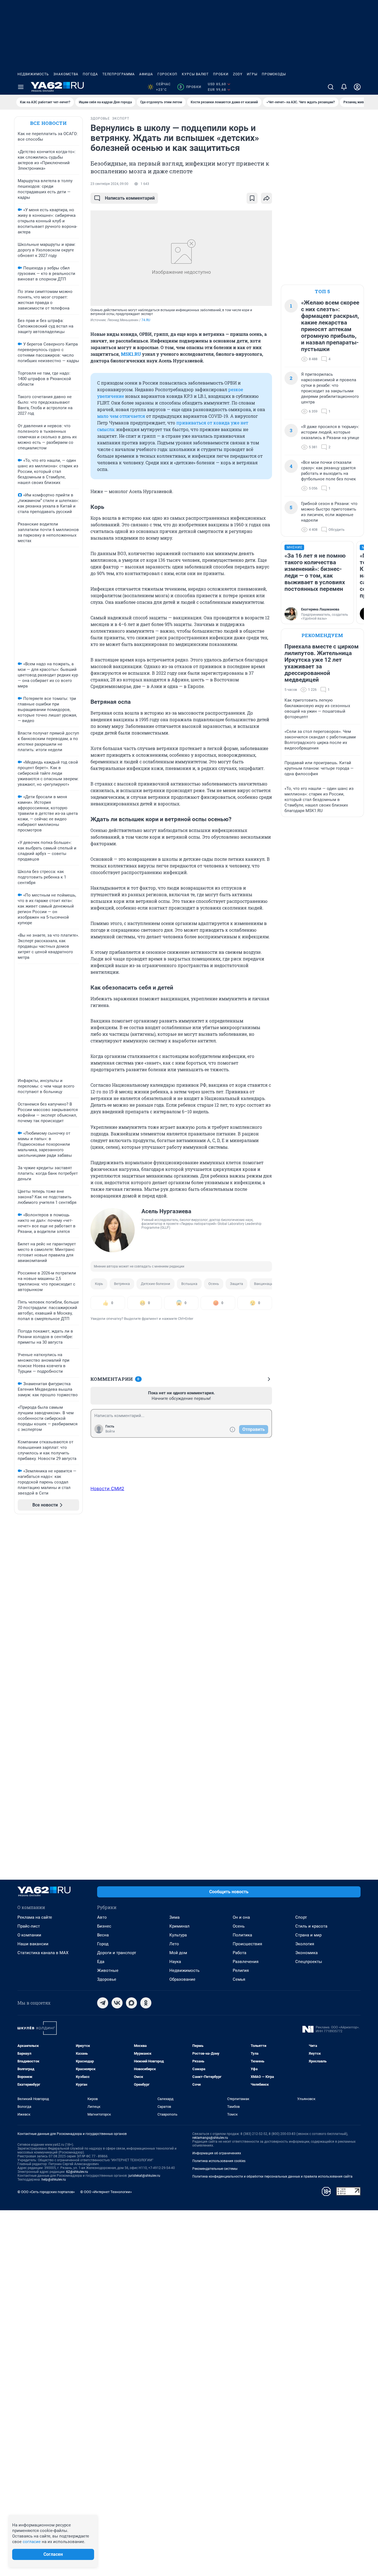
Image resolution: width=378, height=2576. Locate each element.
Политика (242, 1935)
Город (103, 1944)
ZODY (238, 74)
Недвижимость (33, 74)
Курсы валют (195, 74)
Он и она (241, 1917)
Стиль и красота (311, 1926)
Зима (174, 1917)
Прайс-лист (29, 1926)
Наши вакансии (33, 1944)
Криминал (179, 1926)
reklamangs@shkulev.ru (210, 2138)
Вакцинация (265, 1284)
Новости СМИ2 (107, 1488)
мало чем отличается (121, 416)
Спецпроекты (309, 1962)
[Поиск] (331, 87)
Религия (241, 1970)
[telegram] (103, 2003)
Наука (175, 1962)
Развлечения (246, 1962)
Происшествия (247, 1944)
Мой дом (178, 1953)
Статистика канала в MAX (43, 1953)
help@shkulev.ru (54, 2180)
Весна (103, 1935)
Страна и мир (308, 1935)
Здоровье (107, 1979)
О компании (29, 1935)
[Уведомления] (344, 87)
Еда (101, 1962)
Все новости (48, 123)
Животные (108, 1970)
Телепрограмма (119, 74)
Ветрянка (122, 1284)
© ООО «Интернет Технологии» (106, 2192)
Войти (110, 1431)
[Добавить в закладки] (252, 198)
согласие (32, 2542)
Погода (90, 74)
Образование (182, 1979)
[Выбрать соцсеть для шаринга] (266, 198)
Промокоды (274, 74)
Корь (99, 1284)
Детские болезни (156, 1284)
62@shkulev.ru (77, 2172)
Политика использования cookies (219, 2161)
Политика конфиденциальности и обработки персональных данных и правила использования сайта (272, 2176)
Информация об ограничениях (217, 2153)
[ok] (146, 2003)
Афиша (146, 74)
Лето (174, 1944)
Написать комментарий (130, 198)
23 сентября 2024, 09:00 (109, 184)
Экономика (306, 1953)
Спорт (301, 1917)
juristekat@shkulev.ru (144, 2176)
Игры (252, 74)
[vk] (117, 2003)
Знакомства (66, 74)
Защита (236, 1284)
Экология (305, 1944)
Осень (214, 1284)
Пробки (221, 74)
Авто (102, 1917)
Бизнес (104, 1926)
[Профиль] (357, 87)
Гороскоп (167, 74)
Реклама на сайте (35, 1917)
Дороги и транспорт (117, 1953)
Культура (178, 1935)
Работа (240, 1953)
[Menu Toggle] (21, 87)
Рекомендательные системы (215, 2169)
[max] (131, 2003)
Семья (239, 1979)
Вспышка (189, 1284)
